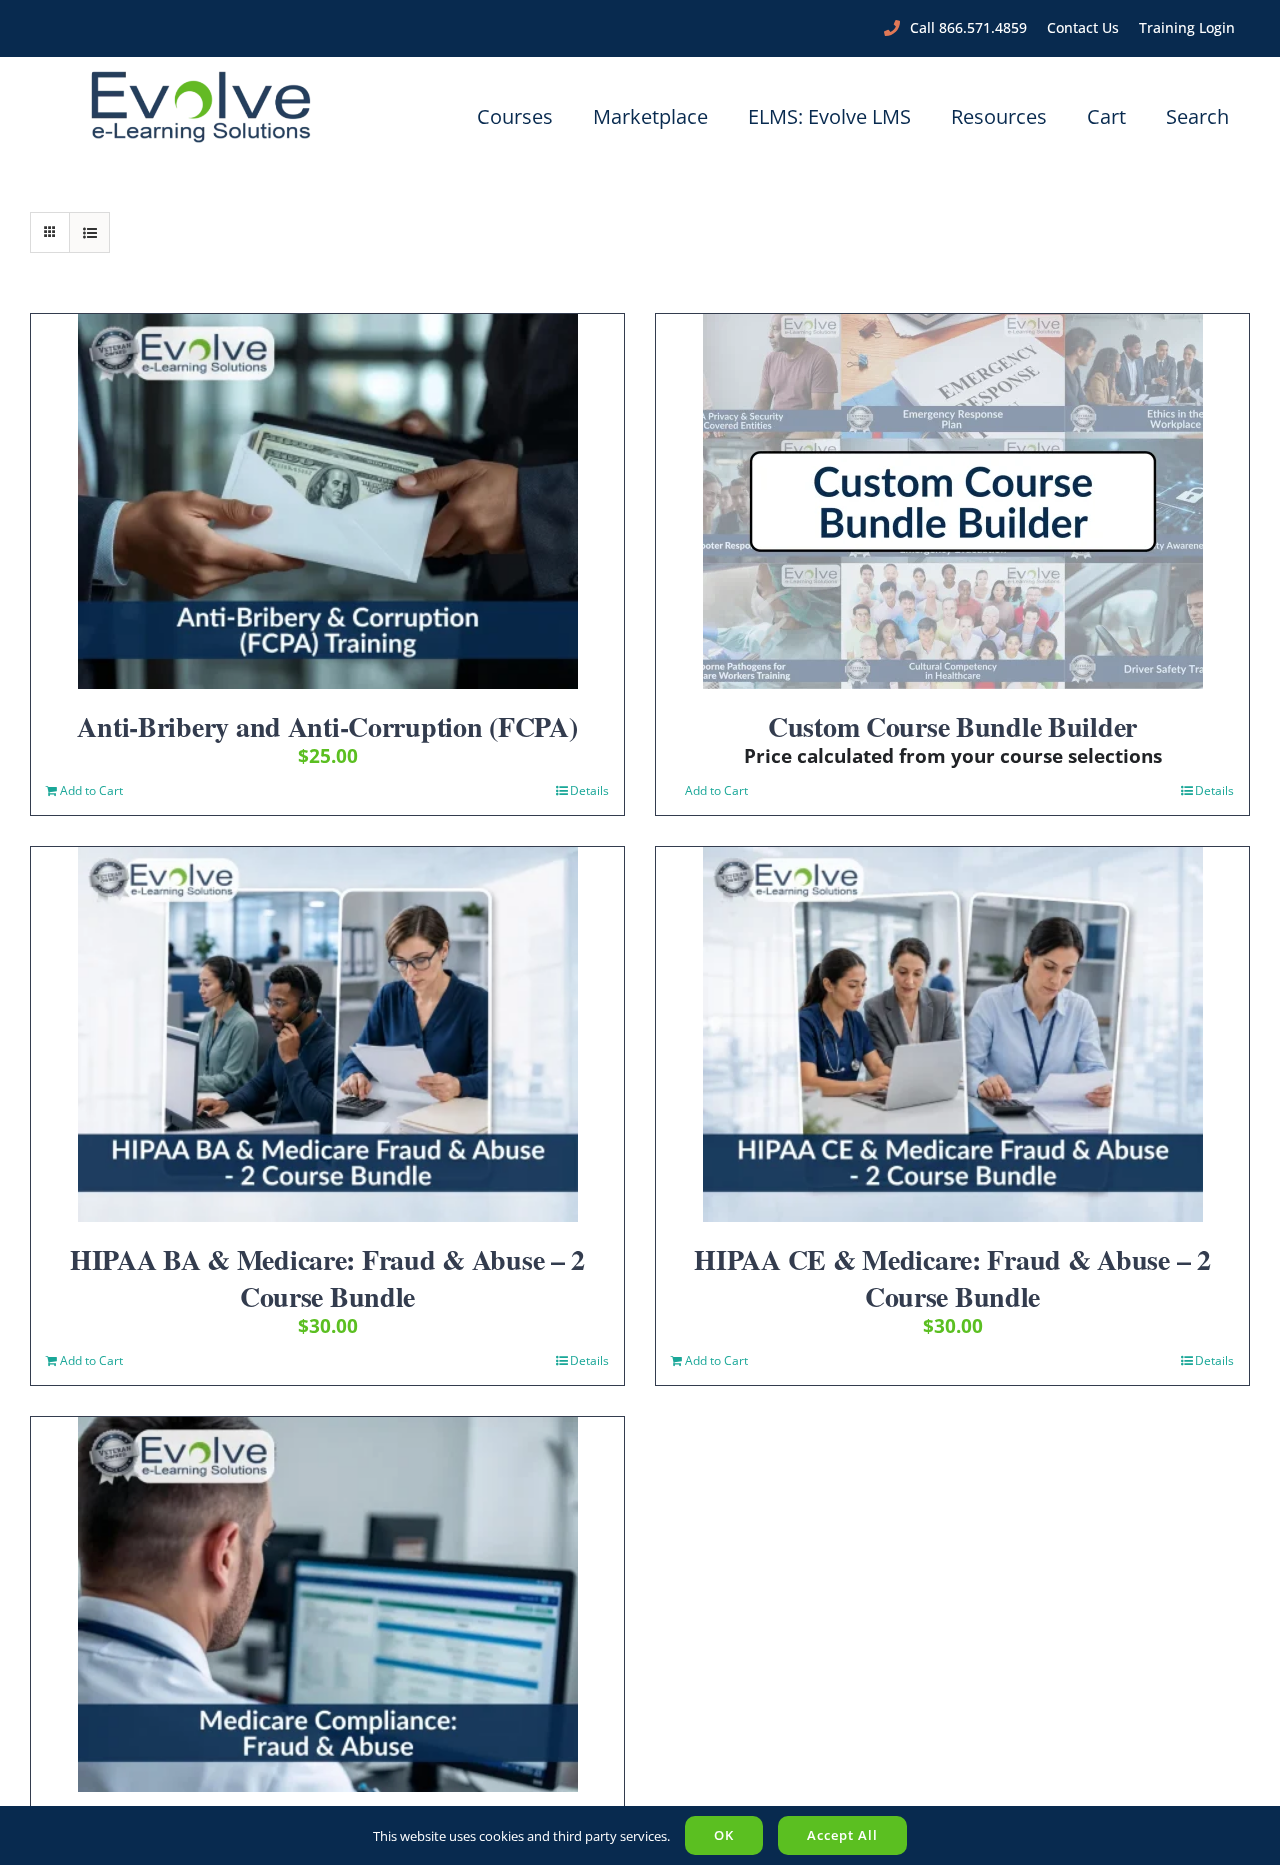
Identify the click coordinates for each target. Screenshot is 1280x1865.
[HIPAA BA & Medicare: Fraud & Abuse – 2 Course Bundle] (327, 1034)
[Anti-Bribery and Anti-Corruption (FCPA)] (327, 501)
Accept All (842, 1835)
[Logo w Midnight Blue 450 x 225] (201, 77)
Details (589, 790)
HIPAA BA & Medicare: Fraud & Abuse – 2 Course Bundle (327, 1277)
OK (724, 1835)
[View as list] (89, 232)
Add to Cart (91, 790)
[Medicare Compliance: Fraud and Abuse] (327, 1604)
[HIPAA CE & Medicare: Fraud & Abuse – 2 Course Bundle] (952, 1034)
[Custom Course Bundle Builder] (952, 501)
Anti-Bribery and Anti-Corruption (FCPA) (327, 726)
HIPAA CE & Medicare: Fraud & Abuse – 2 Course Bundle (952, 1277)
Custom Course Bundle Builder (952, 726)
